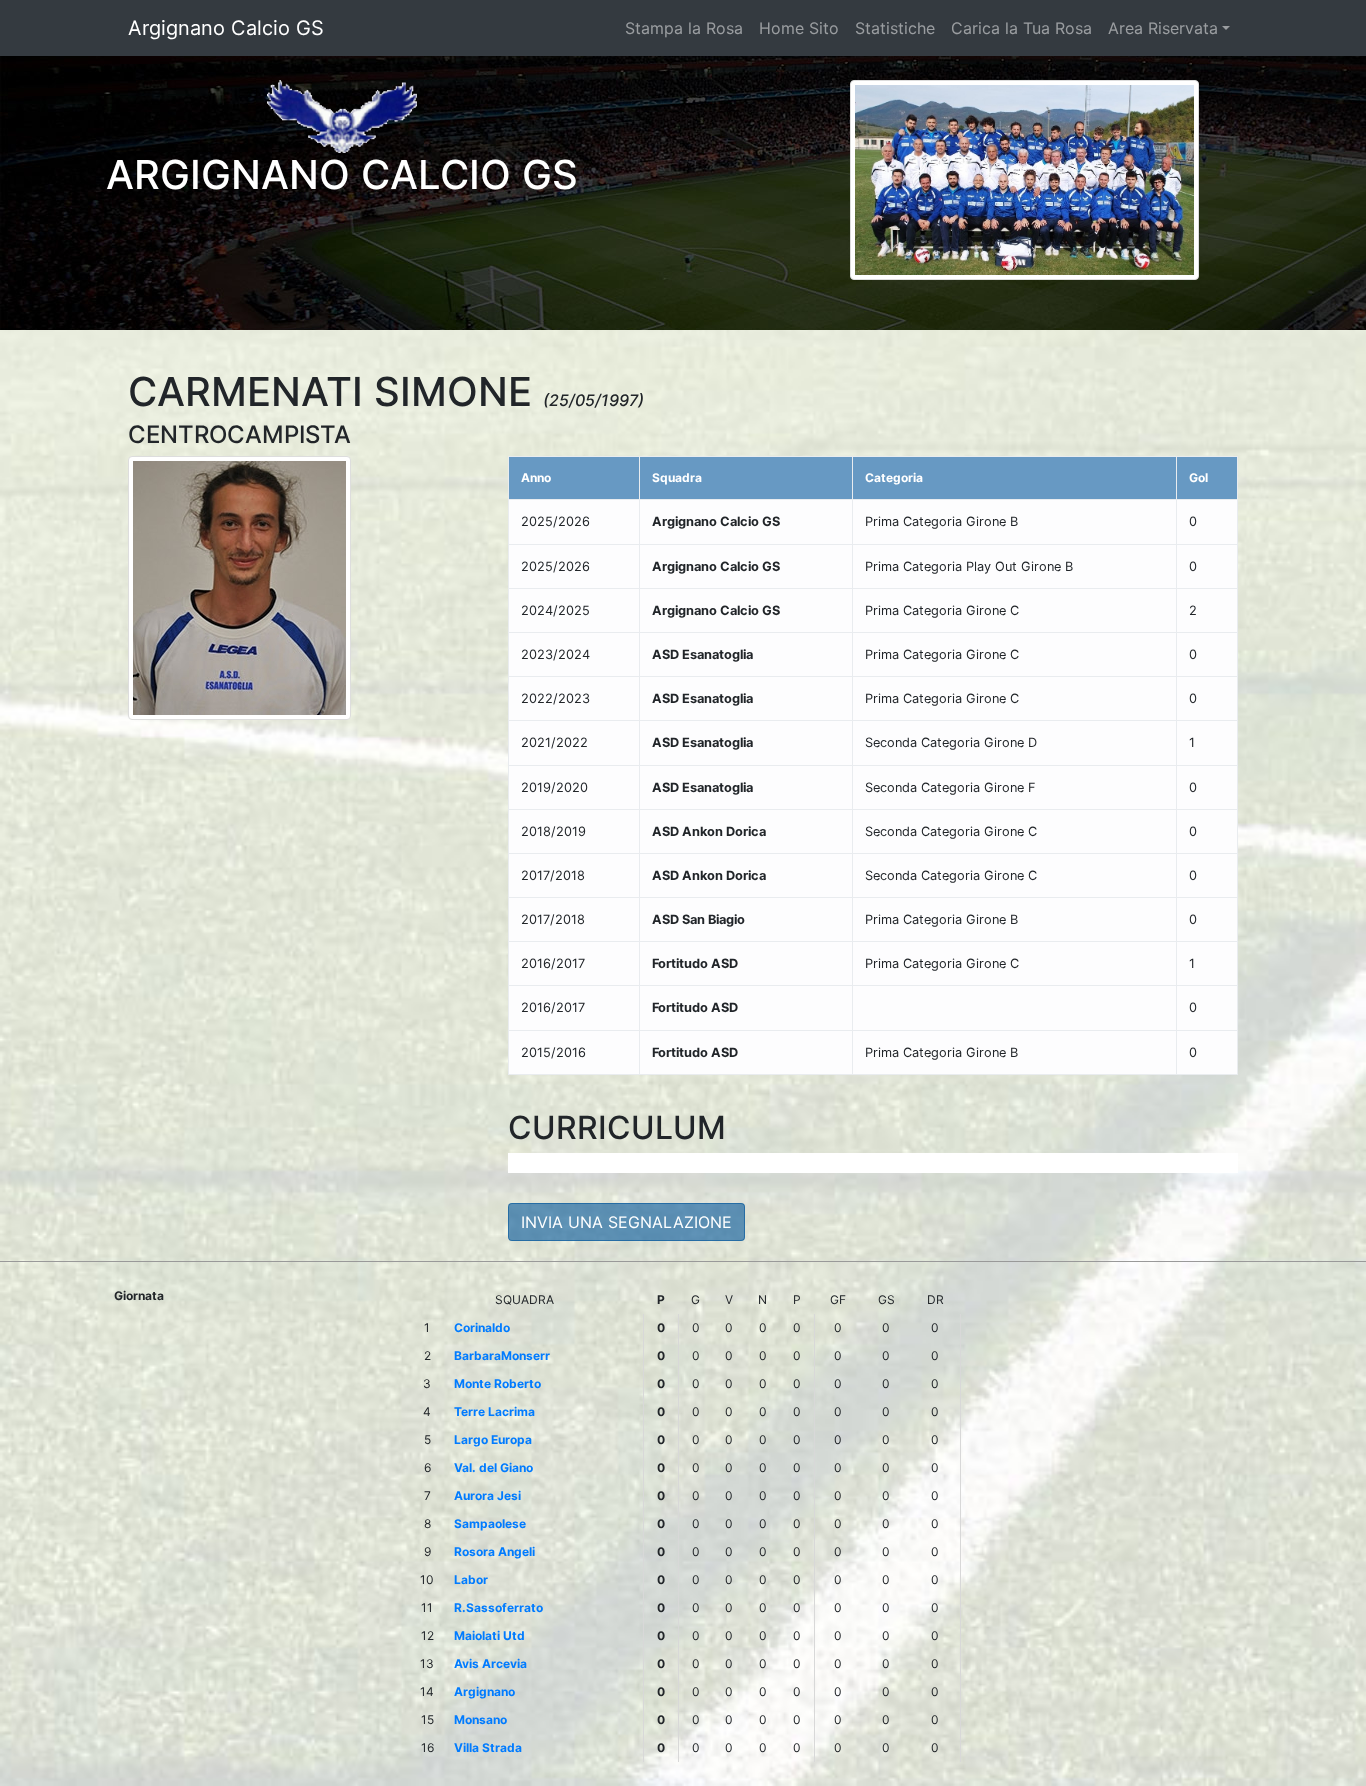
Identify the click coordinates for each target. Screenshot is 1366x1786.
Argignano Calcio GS (226, 28)
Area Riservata (1163, 28)
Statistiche (895, 28)
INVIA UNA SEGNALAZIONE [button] (626, 1222)
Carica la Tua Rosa (1021, 28)
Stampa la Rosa (684, 28)
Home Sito (799, 28)
